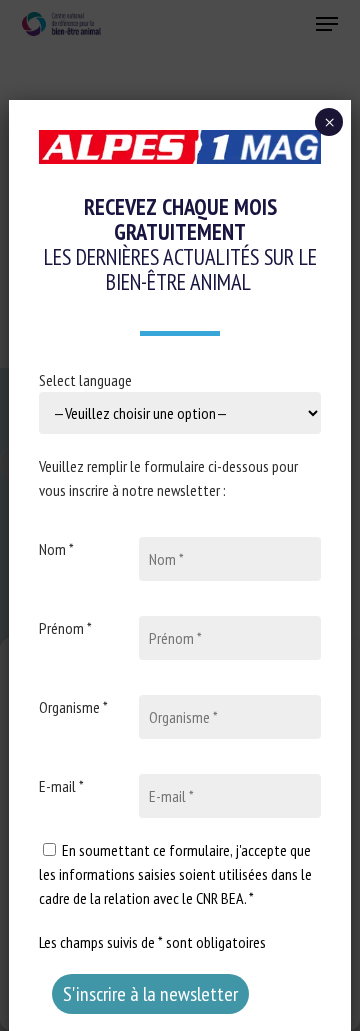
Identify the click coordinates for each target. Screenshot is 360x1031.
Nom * (56, 549)
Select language (85, 380)
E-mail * (61, 786)
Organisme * (73, 707)
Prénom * (65, 628)
